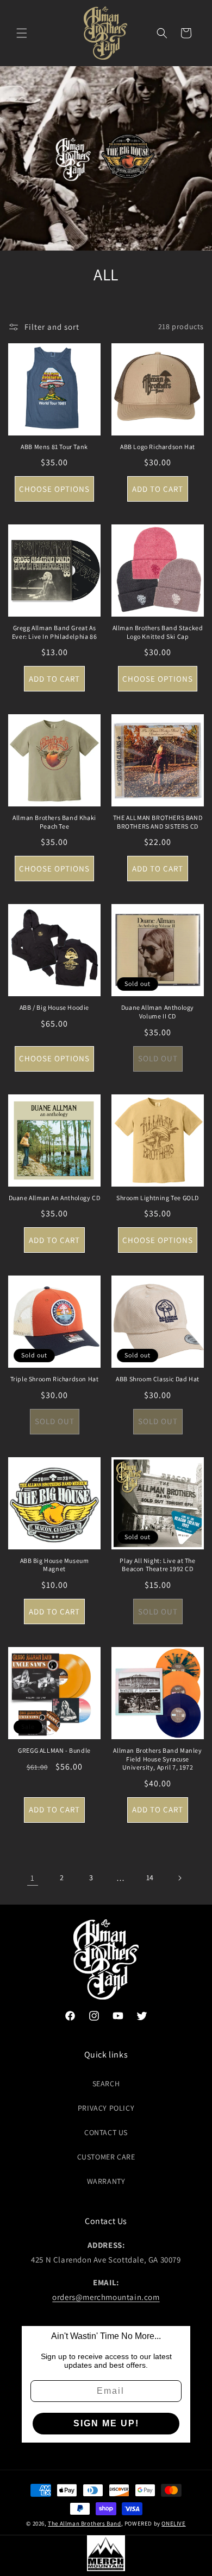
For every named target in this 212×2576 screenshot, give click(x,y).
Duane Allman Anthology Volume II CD (158, 1012)
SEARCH (106, 2084)
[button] (22, 33)
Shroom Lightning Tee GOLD (158, 1198)
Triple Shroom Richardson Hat (55, 1379)
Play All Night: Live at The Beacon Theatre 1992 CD (157, 1565)
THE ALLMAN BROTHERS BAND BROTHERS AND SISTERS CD (158, 822)
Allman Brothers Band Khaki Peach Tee (54, 822)
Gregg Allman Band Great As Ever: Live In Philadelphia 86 (54, 632)
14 (150, 1877)
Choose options (54, 489)
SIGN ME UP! (106, 2423)
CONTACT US (106, 2132)
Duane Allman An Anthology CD (55, 1198)
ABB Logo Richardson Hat (158, 447)
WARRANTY (106, 2181)
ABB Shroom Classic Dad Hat (158, 1379)
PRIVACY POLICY (106, 2108)
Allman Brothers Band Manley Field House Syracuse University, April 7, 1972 (157, 1759)
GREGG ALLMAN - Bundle (54, 1750)
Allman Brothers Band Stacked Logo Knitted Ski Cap (158, 632)
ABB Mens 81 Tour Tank (54, 447)
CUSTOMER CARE (106, 2157)
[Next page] (179, 1878)
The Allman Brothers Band (84, 2523)
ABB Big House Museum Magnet (55, 1565)
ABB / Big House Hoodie (54, 1007)
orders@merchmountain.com (106, 2297)
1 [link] (33, 1878)
